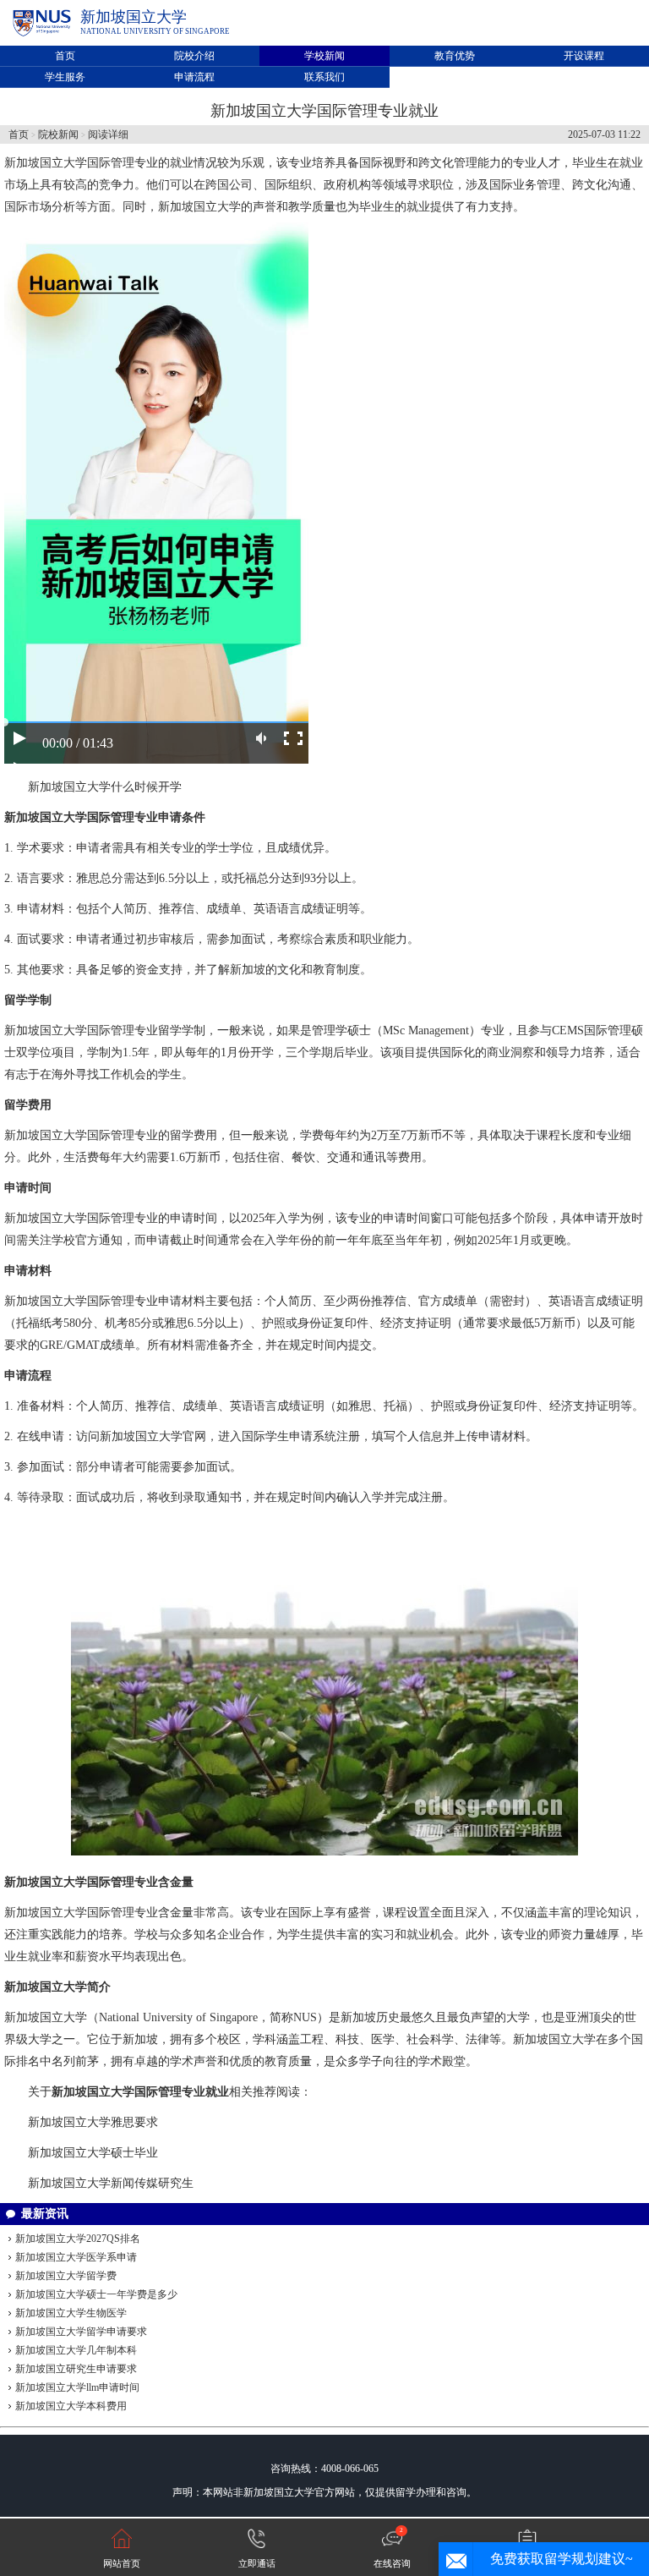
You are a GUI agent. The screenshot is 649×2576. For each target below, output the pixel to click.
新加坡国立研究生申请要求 (76, 2369)
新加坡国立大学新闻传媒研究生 (111, 2183)
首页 (65, 56)
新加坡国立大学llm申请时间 (77, 2387)
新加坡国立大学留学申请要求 (81, 2332)
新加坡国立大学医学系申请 (76, 2257)
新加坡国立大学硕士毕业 (93, 2153)
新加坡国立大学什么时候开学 (105, 787)
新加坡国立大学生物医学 (71, 2313)
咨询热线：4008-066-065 (324, 2469)
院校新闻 (58, 134)
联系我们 (324, 77)
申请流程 (194, 77)
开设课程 (584, 56)
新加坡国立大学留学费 (66, 2276)
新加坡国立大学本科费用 (71, 2406)
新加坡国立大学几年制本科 (76, 2350)
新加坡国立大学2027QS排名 (78, 2239)
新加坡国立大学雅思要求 (93, 2122)
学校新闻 (324, 56)
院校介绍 (194, 56)
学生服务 (65, 77)
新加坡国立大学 (134, 17)
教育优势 (455, 56)
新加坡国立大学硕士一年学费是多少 (96, 2294)
